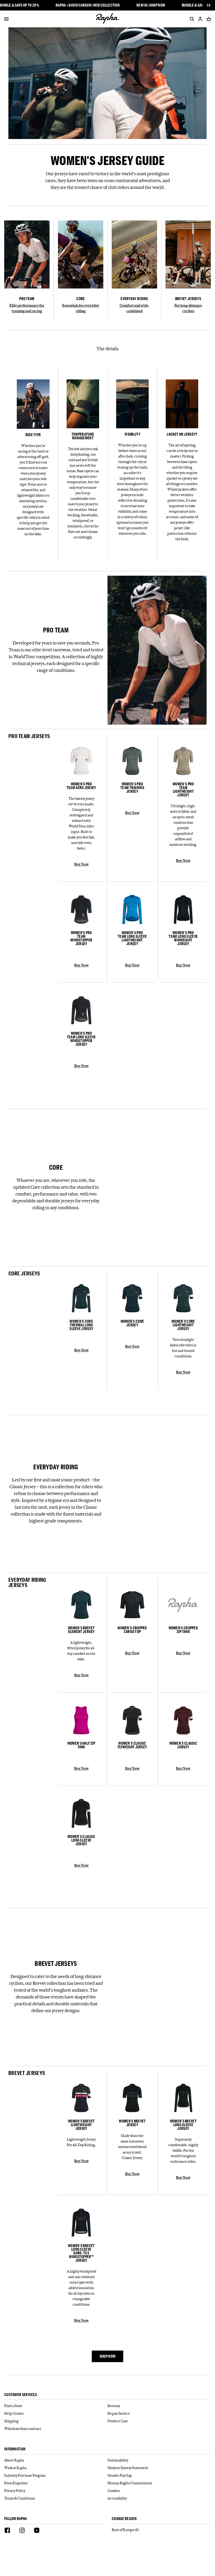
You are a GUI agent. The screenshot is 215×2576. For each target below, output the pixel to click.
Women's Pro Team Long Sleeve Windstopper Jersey (81, 1039)
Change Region (124, 2519)
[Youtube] (37, 2531)
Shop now (107, 2356)
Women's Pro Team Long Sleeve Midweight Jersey (183, 938)
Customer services (21, 2395)
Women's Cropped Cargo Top (132, 1630)
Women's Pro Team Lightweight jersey (183, 790)
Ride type (33, 435)
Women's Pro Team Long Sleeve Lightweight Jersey (132, 938)
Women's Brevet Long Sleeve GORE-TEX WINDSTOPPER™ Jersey (81, 2253)
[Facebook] (7, 2531)
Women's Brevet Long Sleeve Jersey (183, 2125)
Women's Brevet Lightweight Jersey (81, 2125)
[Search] (191, 19)
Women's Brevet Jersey (132, 2123)
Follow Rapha (16, 2519)
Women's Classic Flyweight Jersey (132, 1745)
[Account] (200, 19)
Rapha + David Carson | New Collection (88, 5)
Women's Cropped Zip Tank (183, 1630)
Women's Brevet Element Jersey (81, 1630)
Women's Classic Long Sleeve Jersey (81, 1840)
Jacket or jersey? (182, 434)
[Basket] (208, 19)
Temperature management (83, 436)
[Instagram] (22, 2531)
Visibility (132, 434)
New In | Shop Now (151, 5)
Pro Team (27, 299)
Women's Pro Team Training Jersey (132, 788)
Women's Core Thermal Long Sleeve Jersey (81, 1325)
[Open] (6, 19)
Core (80, 299)
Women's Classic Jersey (183, 1745)
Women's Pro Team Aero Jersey (81, 786)
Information (15, 2449)
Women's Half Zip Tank (81, 1745)
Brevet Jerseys (188, 299)
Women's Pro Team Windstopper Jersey (81, 938)
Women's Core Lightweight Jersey (183, 1325)
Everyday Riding (134, 299)
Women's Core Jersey (132, 1323)
